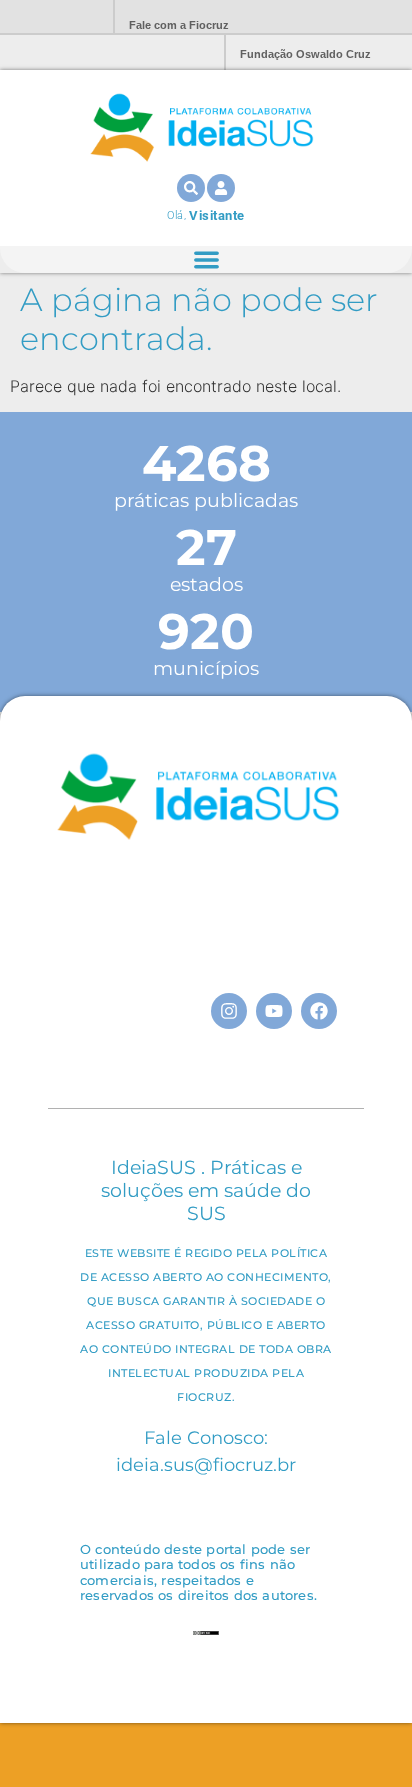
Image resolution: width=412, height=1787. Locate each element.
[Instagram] (229, 1011)
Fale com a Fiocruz (179, 25)
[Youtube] (274, 1011)
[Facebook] (319, 1011)
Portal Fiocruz (50, 17)
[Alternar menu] (206, 259)
